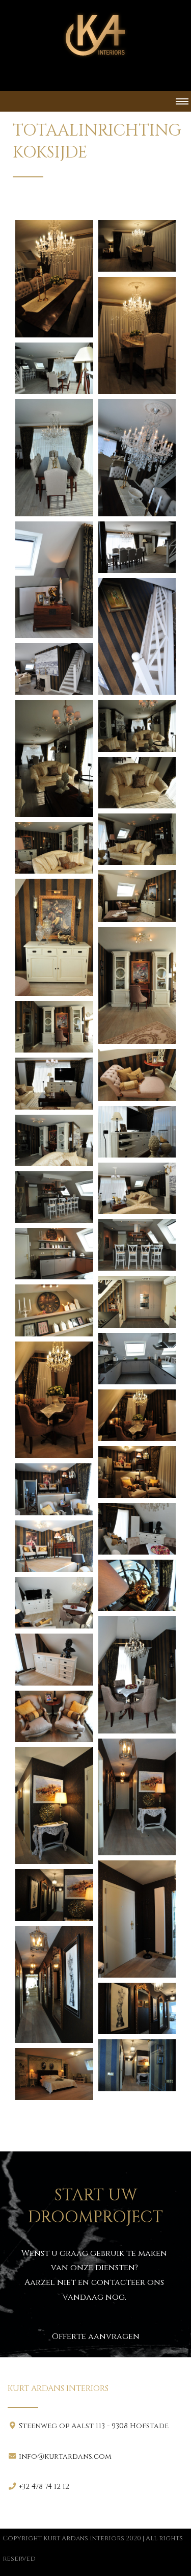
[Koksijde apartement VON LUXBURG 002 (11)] (137, 839)
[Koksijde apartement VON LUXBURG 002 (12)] (54, 848)
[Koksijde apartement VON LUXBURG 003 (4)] (137, 1302)
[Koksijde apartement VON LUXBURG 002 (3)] (137, 458)
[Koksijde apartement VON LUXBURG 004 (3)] (137, 1472)
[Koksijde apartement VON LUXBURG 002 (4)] (54, 580)
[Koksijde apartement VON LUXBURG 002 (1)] (54, 368)
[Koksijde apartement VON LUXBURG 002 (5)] (137, 547)
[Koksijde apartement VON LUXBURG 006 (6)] (137, 2008)
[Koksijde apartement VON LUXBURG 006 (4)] (54, 1895)
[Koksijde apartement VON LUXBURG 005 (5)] (54, 1603)
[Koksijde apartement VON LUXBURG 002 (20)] (54, 1140)
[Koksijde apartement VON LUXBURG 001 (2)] (137, 246)
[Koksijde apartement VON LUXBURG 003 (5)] (54, 1310)
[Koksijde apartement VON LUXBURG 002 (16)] (54, 1027)
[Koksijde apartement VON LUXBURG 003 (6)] (137, 1359)
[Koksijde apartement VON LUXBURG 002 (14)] (54, 937)
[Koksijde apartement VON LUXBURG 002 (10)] (137, 783)
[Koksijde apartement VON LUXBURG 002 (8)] (54, 758)
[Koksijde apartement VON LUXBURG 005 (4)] (137, 1585)
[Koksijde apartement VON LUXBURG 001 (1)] (54, 279)
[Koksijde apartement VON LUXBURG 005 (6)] (137, 1675)
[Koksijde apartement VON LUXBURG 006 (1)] (137, 1797)
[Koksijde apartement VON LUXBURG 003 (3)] (54, 1254)
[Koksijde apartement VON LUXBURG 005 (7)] (54, 1659)
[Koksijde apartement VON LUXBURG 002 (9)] (137, 726)
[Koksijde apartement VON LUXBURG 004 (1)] (54, 1400)
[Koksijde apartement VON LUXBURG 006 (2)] (54, 1806)
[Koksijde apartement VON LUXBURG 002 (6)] (137, 637)
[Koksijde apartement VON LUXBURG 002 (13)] (137, 896)
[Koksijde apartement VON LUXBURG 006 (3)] (137, 1919)
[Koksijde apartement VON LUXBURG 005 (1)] (54, 1489)
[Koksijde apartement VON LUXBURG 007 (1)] (54, 2074)
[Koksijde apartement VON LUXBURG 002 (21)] (137, 1188)
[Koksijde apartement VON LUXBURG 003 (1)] (54, 1197)
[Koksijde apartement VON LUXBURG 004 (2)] (137, 1415)
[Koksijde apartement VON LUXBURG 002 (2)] (54, 458)
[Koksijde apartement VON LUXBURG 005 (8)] (54, 1716)
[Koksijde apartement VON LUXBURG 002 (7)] (54, 669)
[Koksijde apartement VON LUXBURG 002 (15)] (137, 986)
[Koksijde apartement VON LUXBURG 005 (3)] (54, 1546)
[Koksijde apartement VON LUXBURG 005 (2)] (137, 1529)
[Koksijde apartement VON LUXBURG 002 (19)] (137, 1132)
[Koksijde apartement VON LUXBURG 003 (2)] (137, 1245)
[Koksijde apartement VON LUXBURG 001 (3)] (137, 335)
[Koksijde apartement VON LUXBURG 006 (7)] (137, 2065)
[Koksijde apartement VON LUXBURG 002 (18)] (54, 1083)
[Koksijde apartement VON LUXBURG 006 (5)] (54, 1985)
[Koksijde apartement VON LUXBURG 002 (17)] (137, 1075)
